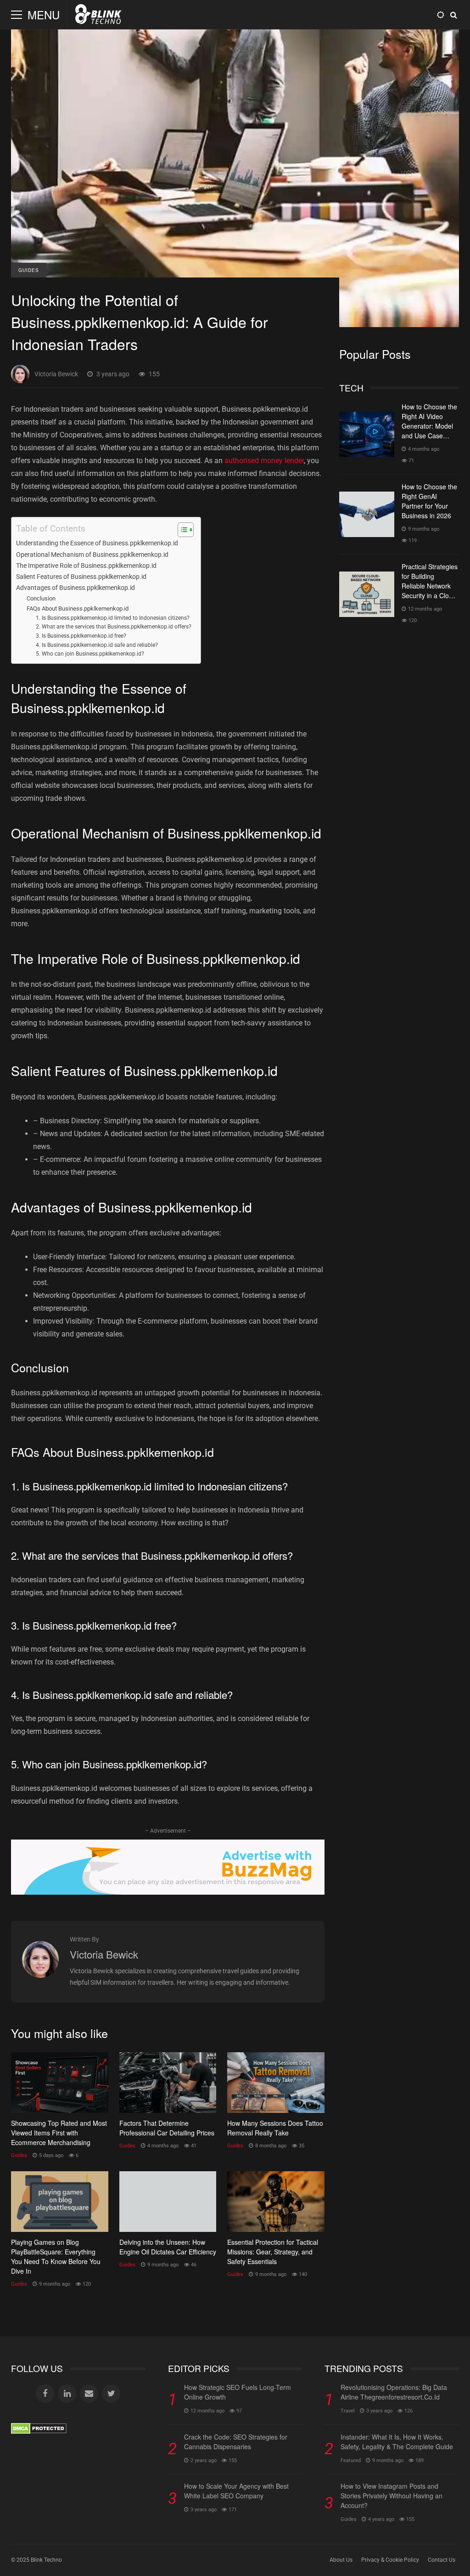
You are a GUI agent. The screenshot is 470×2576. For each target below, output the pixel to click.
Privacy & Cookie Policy (390, 2560)
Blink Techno (46, 2560)
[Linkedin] (67, 2394)
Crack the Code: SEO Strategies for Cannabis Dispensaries (236, 2442)
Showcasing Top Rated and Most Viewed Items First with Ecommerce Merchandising (60, 2083)
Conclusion (41, 598)
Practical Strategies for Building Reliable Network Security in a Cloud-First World (367, 594)
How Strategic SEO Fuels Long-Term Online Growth (238, 2392)
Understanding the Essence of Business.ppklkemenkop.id (97, 543)
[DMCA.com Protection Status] (39, 2432)
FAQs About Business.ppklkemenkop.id (78, 609)
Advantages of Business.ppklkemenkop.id (76, 588)
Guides (29, 270)
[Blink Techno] (98, 17)
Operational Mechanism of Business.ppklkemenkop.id (92, 555)
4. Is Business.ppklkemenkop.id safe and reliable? (97, 645)
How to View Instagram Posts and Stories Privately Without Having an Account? (392, 2496)
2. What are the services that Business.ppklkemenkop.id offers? (114, 627)
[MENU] (17, 15)
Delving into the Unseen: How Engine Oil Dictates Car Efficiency (168, 2202)
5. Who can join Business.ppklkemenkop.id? (90, 654)
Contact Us (442, 2560)
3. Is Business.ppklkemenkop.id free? (81, 636)
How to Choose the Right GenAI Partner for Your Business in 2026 (367, 514)
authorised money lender (264, 461)
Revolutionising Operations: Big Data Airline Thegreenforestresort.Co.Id (394, 2392)
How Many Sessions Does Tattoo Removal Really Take (276, 2083)
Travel (348, 2411)
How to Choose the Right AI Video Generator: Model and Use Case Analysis (367, 434)
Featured (351, 2460)
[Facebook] (45, 2394)
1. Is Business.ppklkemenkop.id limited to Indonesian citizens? (113, 618)
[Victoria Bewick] (40, 1975)
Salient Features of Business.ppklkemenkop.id (81, 577)
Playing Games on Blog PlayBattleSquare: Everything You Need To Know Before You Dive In (60, 2202)
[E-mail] (89, 2394)
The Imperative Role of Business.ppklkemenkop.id (86, 566)
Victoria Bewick (56, 374)
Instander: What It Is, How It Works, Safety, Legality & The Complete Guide (397, 2442)
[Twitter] (111, 2394)
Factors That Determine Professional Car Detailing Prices (168, 2083)
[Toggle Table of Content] (181, 530)
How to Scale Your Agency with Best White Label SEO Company (236, 2491)
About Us (341, 2560)
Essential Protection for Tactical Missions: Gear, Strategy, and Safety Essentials (276, 2202)
